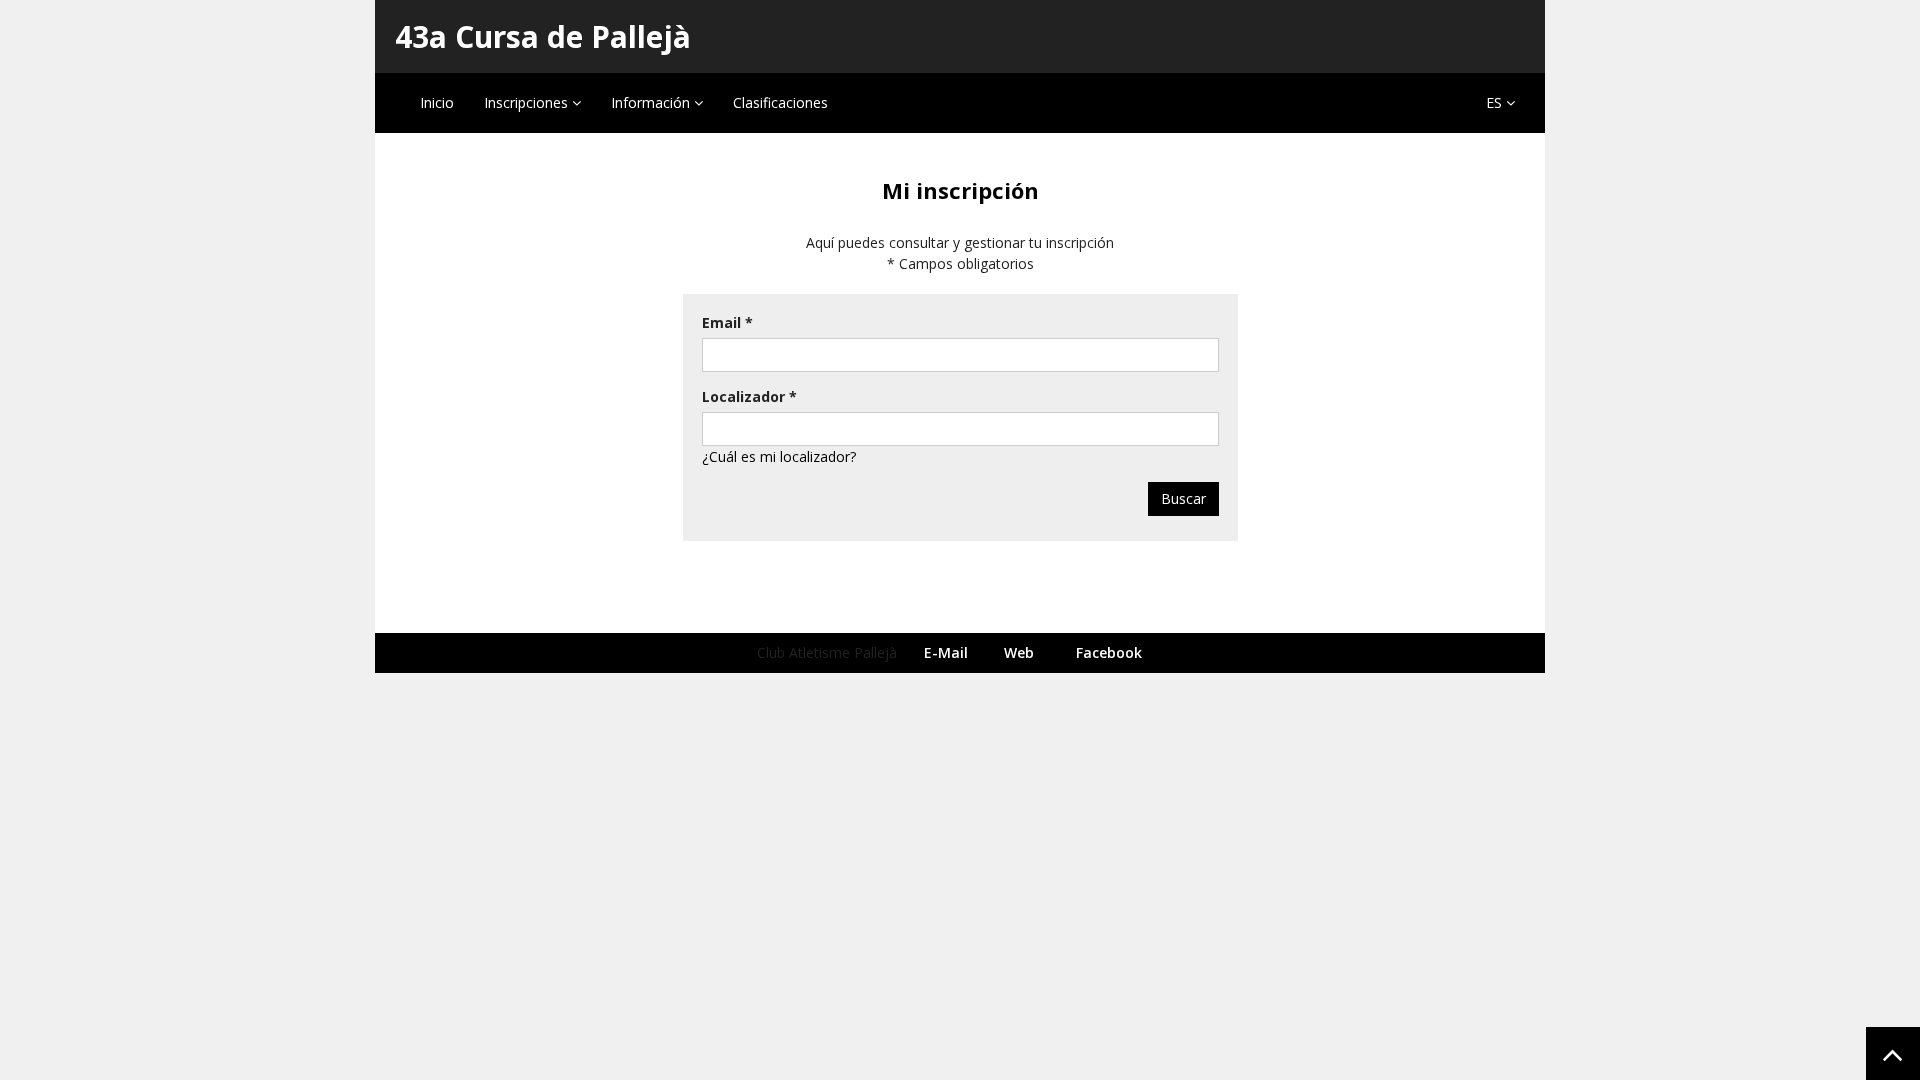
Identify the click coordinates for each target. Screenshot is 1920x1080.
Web (1019, 652)
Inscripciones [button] (528, 102)
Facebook (1109, 652)
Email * (727, 322)
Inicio (437, 102)
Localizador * (749, 396)
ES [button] (1496, 102)
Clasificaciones (780, 102)
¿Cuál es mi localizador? (779, 456)
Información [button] (652, 102)
